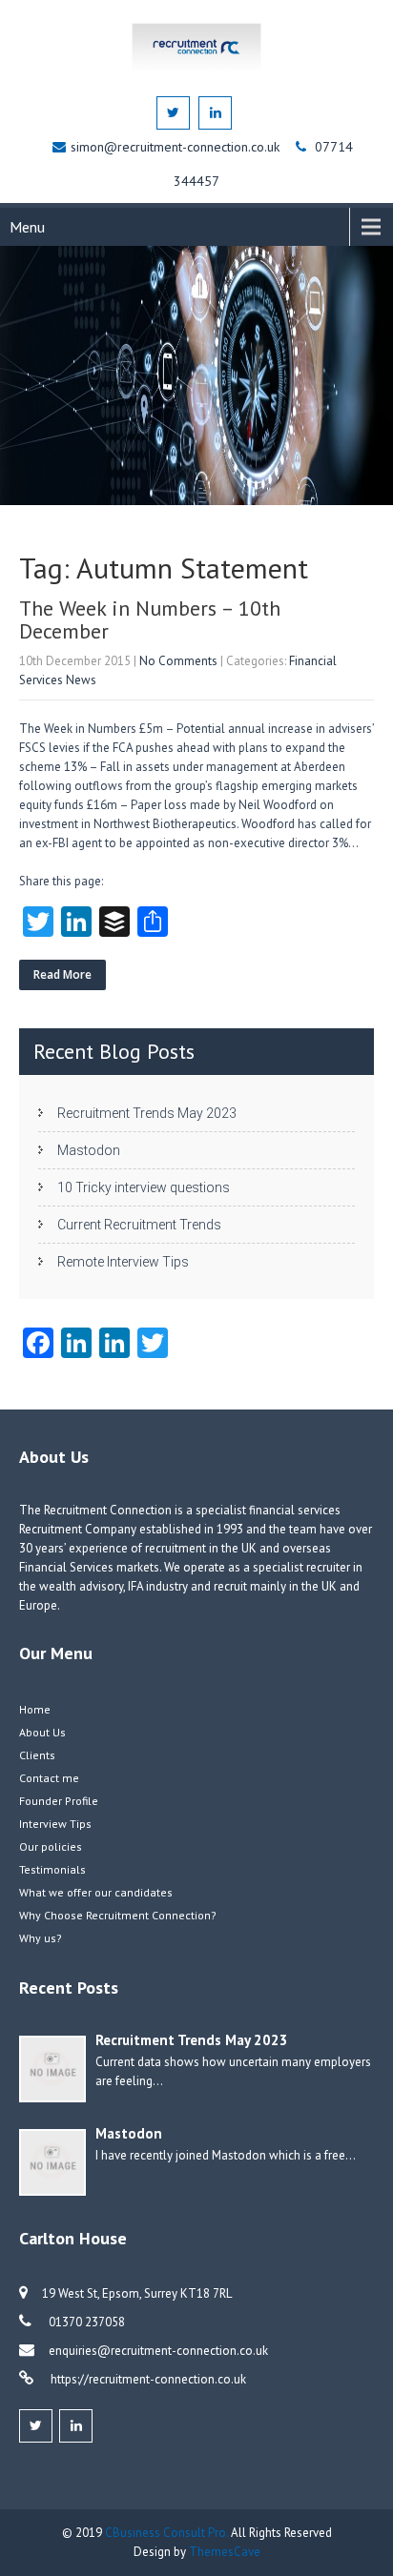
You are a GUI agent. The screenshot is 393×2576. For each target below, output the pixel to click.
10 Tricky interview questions (144, 1187)
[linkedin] (215, 113)
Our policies (51, 1846)
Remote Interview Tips (123, 1262)
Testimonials (52, 1869)
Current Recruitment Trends (139, 1225)
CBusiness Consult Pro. (168, 2533)
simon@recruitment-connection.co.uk (177, 147)
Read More (62, 974)
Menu (27, 227)
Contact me (49, 1778)
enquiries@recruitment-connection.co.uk (158, 2351)
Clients (37, 1755)
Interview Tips (55, 1824)
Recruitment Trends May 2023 (147, 1113)
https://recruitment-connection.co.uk (147, 2379)
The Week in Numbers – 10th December (150, 619)
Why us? (41, 1938)
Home (35, 1709)
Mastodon (89, 1150)
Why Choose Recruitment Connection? (118, 1915)
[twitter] (173, 113)
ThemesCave (225, 2552)
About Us (42, 1732)
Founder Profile (59, 1801)
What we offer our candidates (96, 1892)
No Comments (178, 661)
